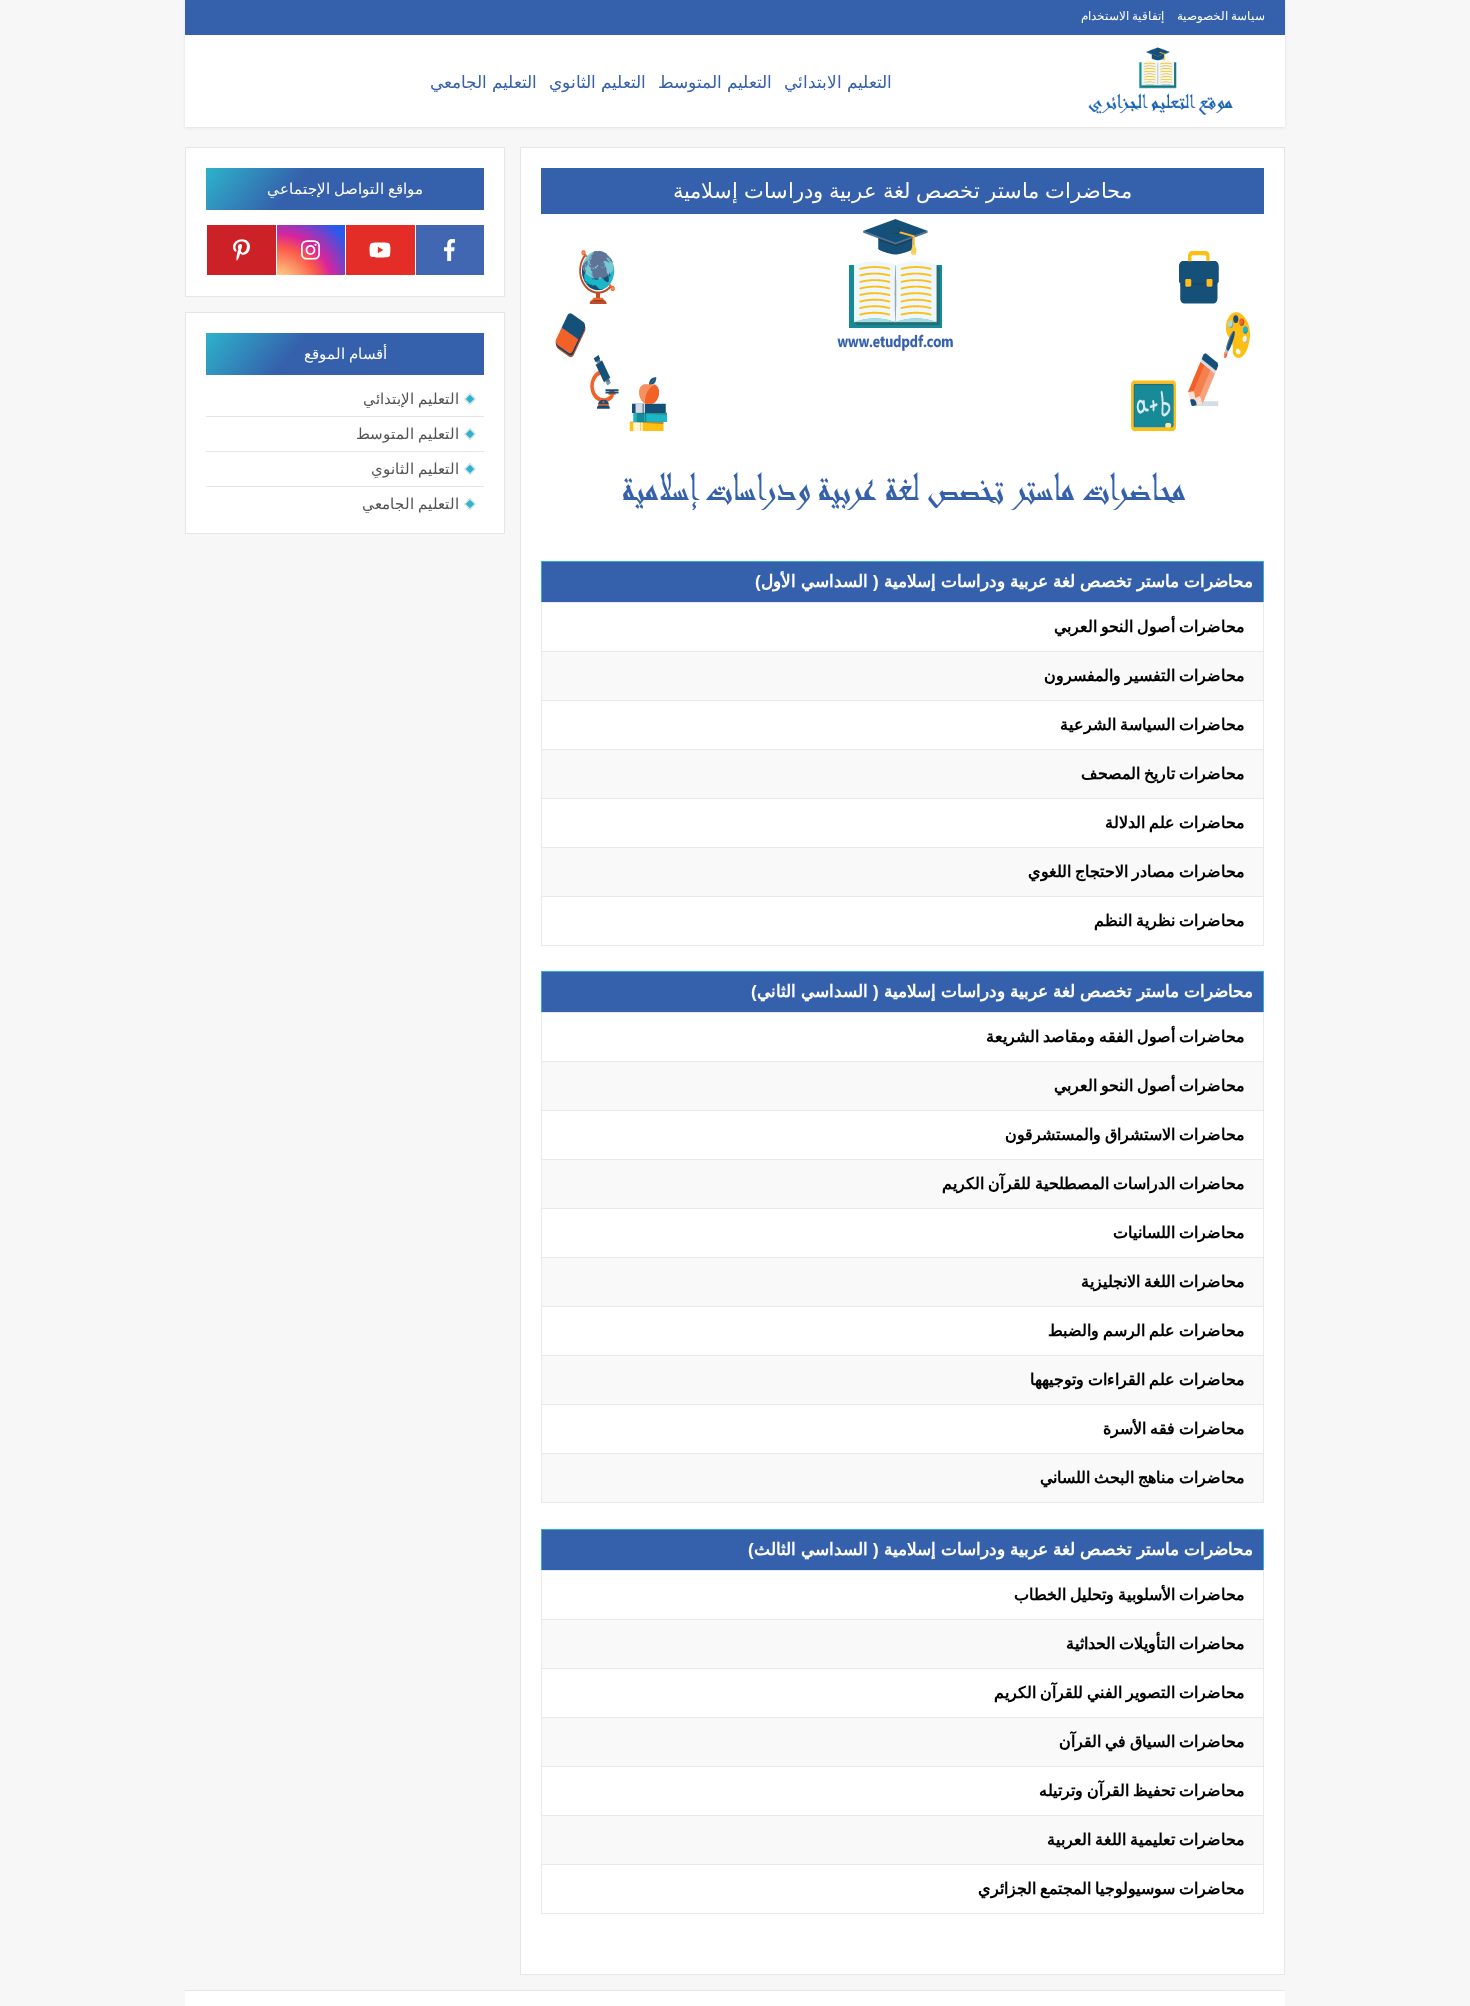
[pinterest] (241, 250)
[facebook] (450, 250)
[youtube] (380, 250)
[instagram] (311, 250)
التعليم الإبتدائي (411, 398)
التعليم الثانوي (597, 82)
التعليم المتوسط (715, 82)
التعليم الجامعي (483, 82)
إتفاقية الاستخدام (1122, 16)
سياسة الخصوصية (1221, 16)
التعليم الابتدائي (838, 82)
